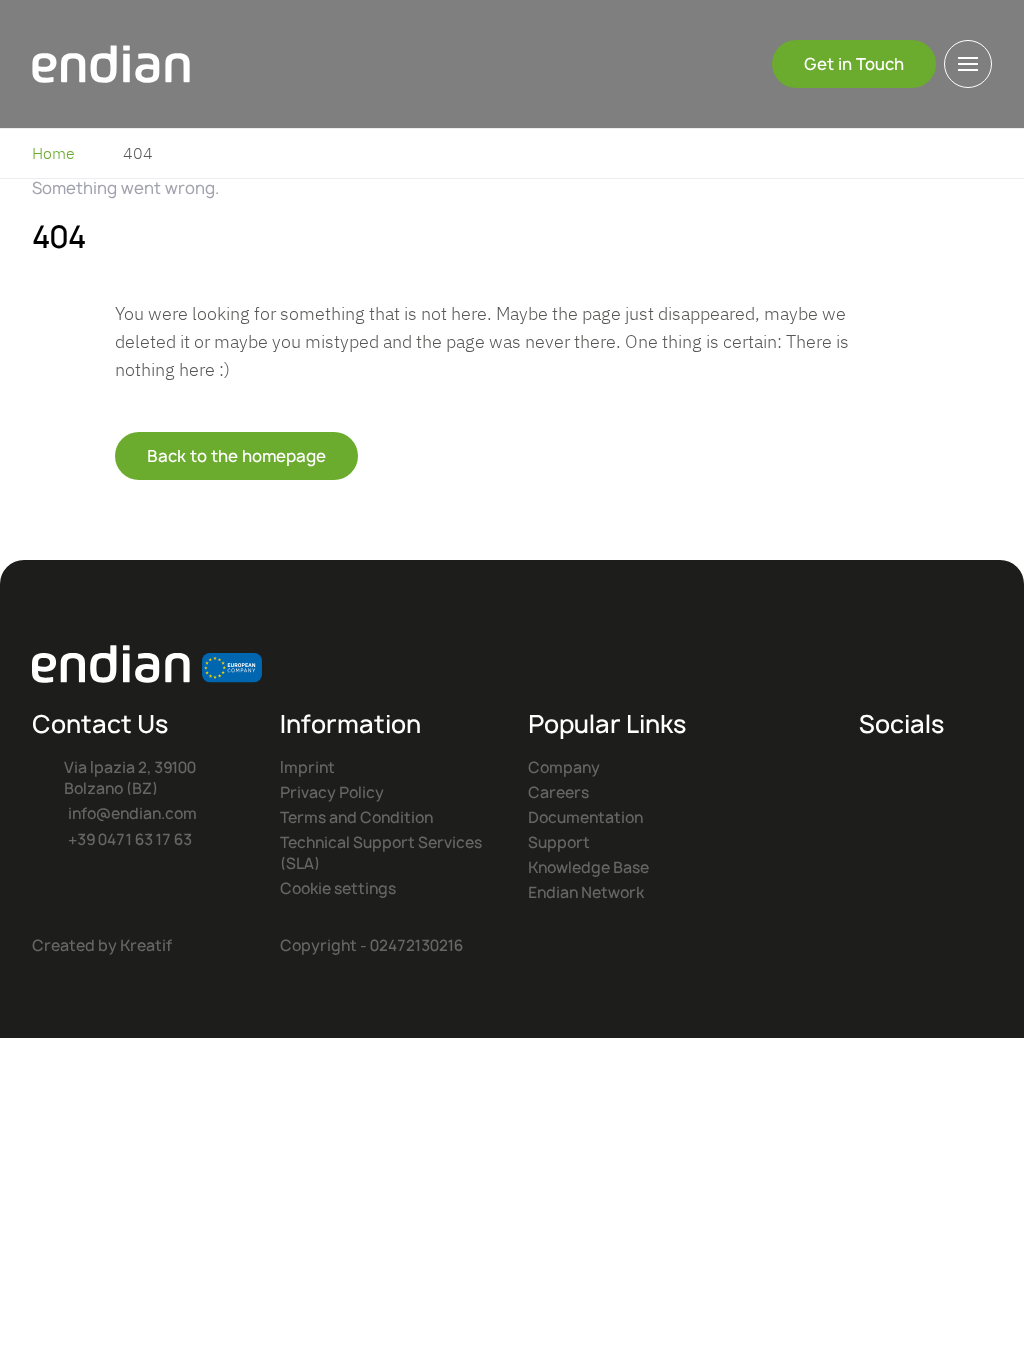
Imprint (307, 767)
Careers (558, 792)
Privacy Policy (332, 792)
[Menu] (968, 64)
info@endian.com (132, 813)
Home (53, 153)
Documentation (585, 817)
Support (559, 842)
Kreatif (146, 945)
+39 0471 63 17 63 (130, 839)
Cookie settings (338, 888)
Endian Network (586, 892)
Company (564, 767)
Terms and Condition (356, 817)
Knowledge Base (588, 867)
